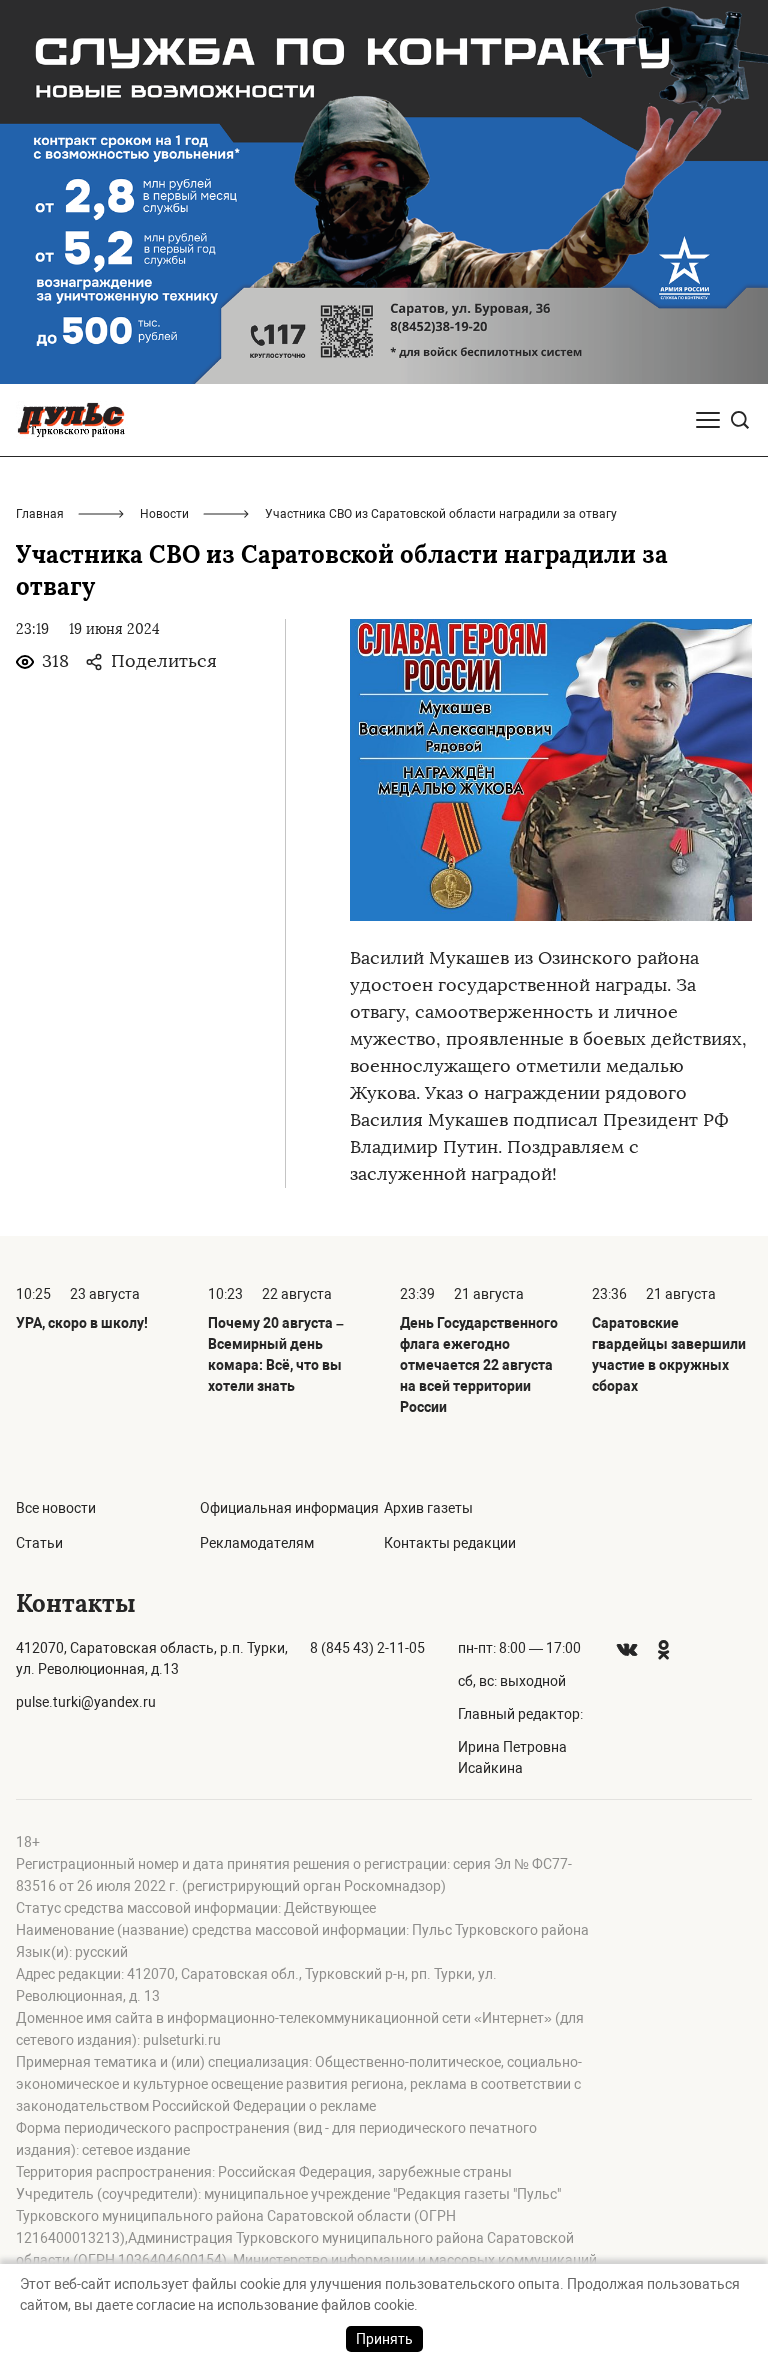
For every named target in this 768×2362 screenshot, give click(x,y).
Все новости (56, 1508)
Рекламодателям (257, 1543)
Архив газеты (428, 1508)
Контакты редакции (450, 1543)
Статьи (39, 1543)
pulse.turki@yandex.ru (86, 1702)
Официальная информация (289, 1508)
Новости (164, 514)
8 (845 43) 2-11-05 (367, 1648)
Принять (384, 2339)
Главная (40, 514)
